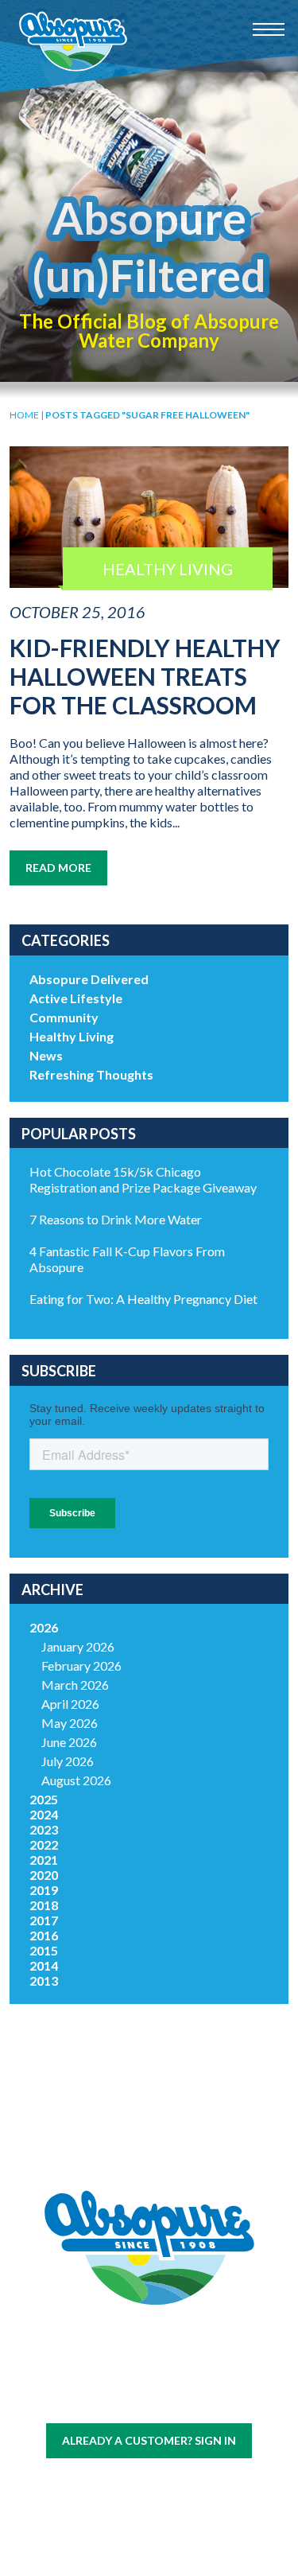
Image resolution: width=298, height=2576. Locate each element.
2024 (44, 1814)
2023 (44, 1829)
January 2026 (78, 1646)
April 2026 (70, 1704)
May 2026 (70, 1723)
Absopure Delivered (89, 979)
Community (64, 1017)
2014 (44, 1965)
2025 (44, 1799)
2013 (44, 1981)
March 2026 (75, 1685)
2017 (44, 1920)
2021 (44, 1860)
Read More (58, 868)
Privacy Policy (174, 2401)
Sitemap (111, 2401)
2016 (44, 1935)
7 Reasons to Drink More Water (116, 1219)
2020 (44, 1875)
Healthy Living (72, 1036)
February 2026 (81, 1665)
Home (24, 415)
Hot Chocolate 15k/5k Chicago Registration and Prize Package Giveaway (143, 1179)
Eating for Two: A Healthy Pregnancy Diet (143, 1299)
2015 (44, 1950)
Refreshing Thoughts (91, 1074)
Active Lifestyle (76, 998)
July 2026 (68, 1761)
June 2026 (69, 1742)
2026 (44, 1627)
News (46, 1055)
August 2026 (76, 1780)
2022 (44, 1844)
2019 (44, 1890)
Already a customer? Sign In (149, 2440)
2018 (44, 1905)
